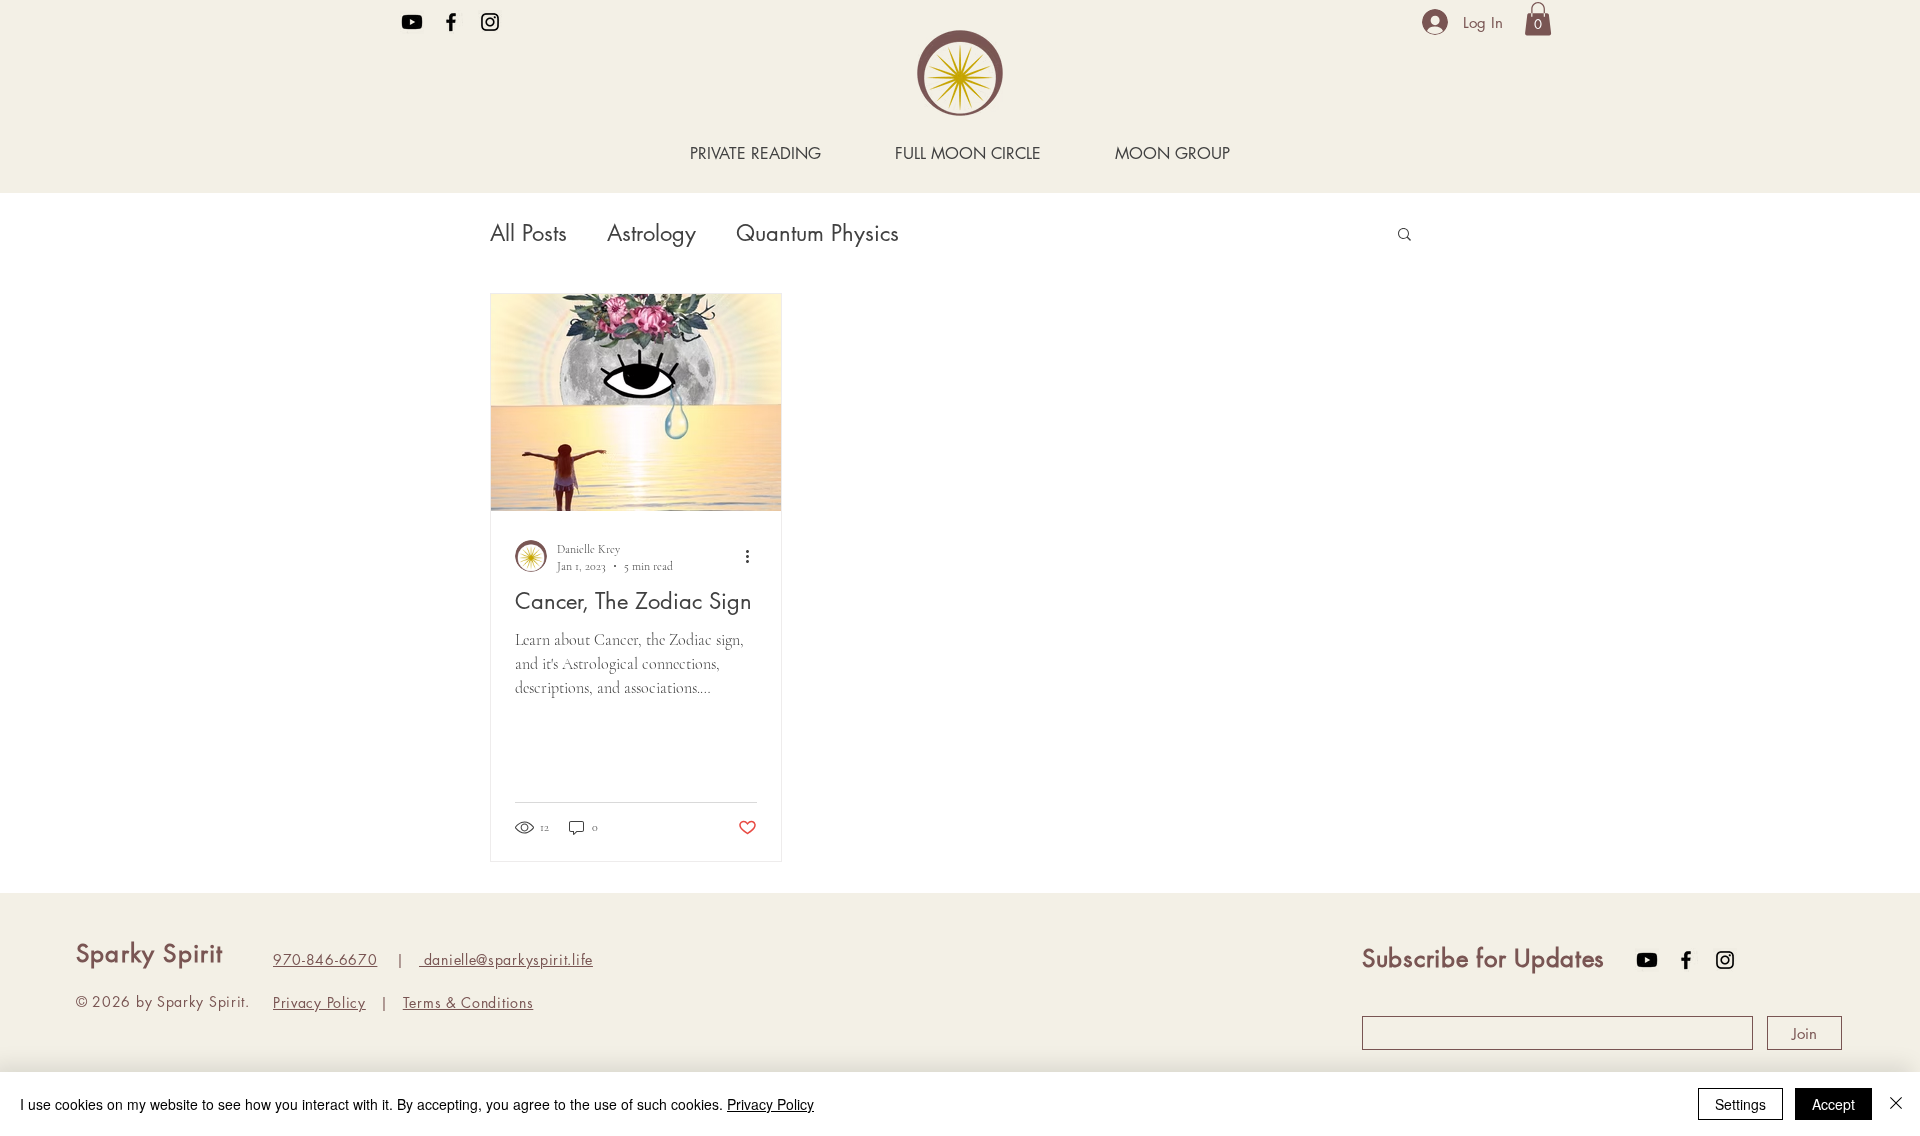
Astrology (651, 233)
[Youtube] (412, 22)
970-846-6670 (325, 959)
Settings (1740, 1104)
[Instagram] (490, 22)
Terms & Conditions (468, 1002)
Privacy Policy (319, 1002)
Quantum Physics (817, 233)
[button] (1538, 18)
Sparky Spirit (150, 953)
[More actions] (754, 556)
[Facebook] (451, 22)
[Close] (1896, 1104)
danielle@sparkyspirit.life (506, 959)
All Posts (528, 233)
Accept (1833, 1104)
